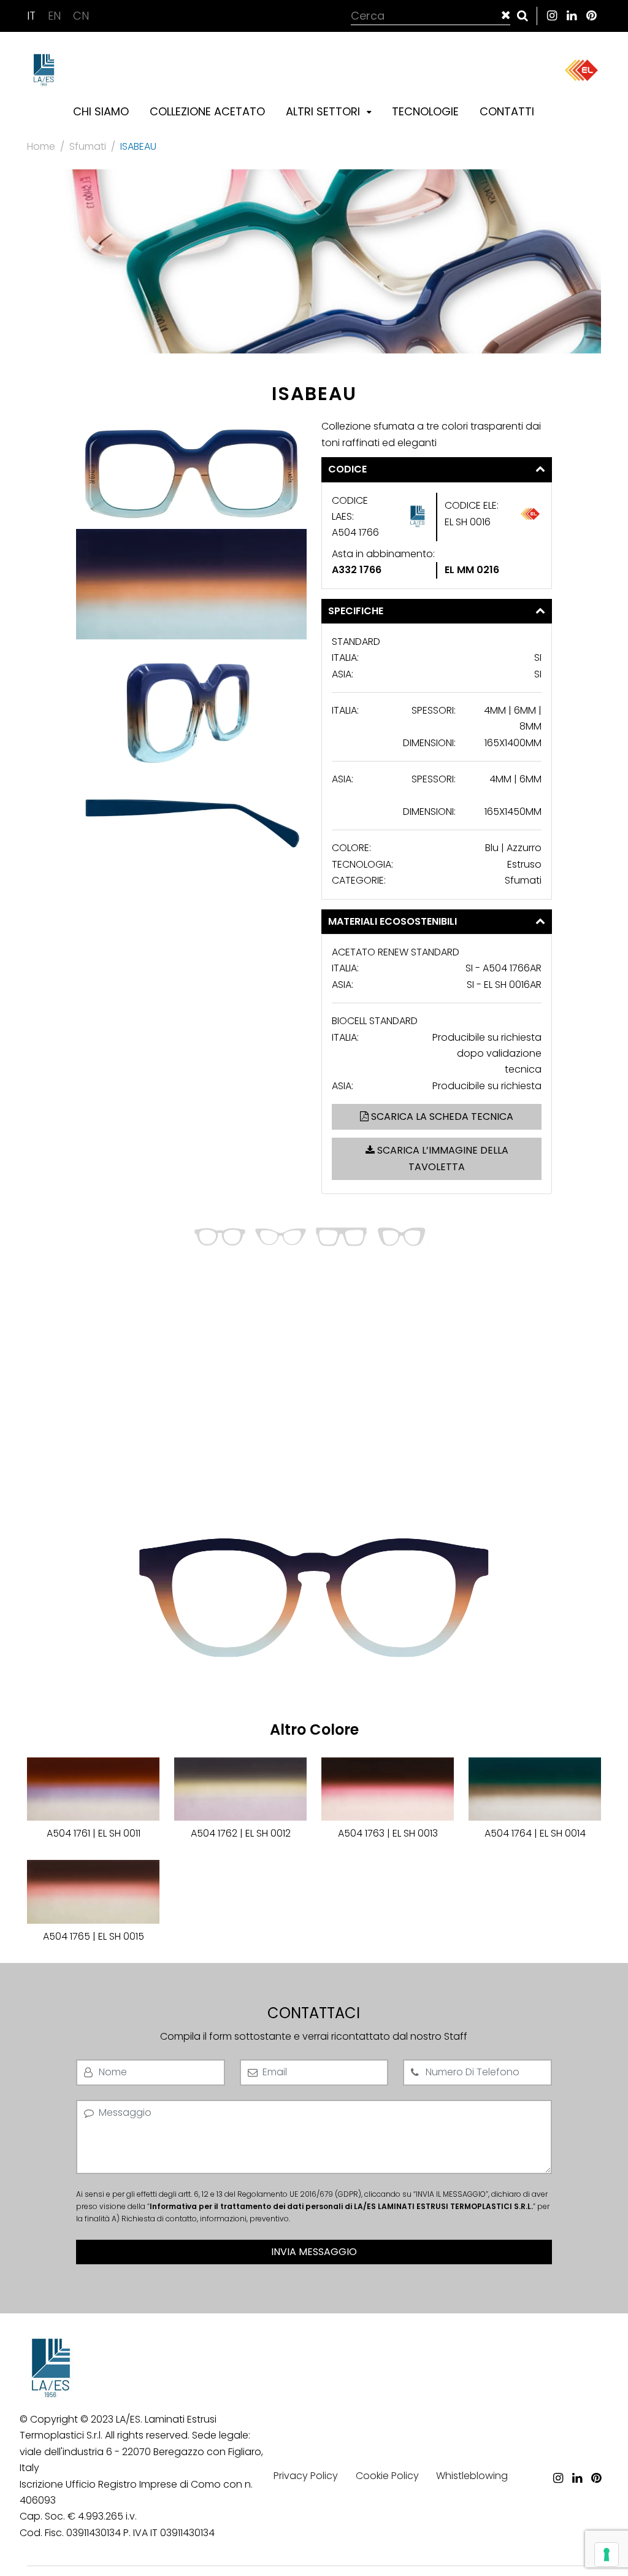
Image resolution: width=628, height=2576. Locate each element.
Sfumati (88, 146)
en (56, 16)
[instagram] (552, 16)
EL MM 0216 (472, 570)
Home (41, 146)
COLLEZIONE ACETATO (207, 111)
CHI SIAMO (101, 111)
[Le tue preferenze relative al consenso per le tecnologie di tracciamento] (607, 2555)
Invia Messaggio (314, 2252)
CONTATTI (507, 111)
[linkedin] (572, 16)
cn (81, 16)
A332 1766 (357, 570)
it (33, 16)
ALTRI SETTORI (324, 111)
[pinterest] (591, 16)
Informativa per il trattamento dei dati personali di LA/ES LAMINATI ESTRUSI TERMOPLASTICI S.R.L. (341, 2206)
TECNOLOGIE (425, 111)
